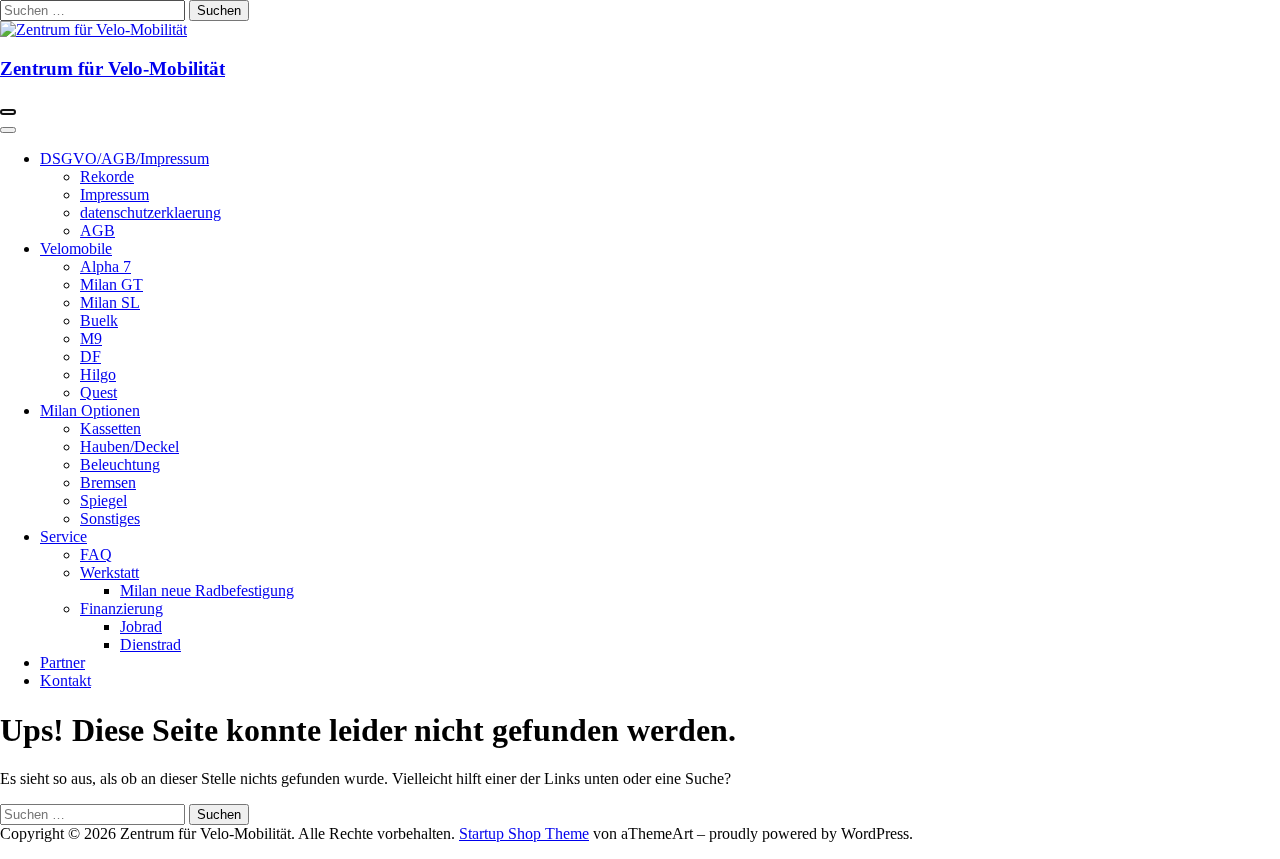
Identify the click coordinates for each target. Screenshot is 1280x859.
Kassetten (110, 428)
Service (63, 536)
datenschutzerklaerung (150, 212)
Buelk (99, 320)
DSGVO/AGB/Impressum (124, 158)
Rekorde (107, 176)
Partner (62, 662)
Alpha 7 (105, 266)
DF (90, 356)
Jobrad (141, 626)
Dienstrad (150, 644)
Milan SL (110, 302)
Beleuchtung (120, 464)
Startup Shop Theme (524, 833)
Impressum (114, 194)
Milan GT (111, 284)
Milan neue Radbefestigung (207, 590)
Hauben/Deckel (129, 446)
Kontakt (65, 680)
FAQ (96, 554)
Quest (98, 392)
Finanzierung (121, 608)
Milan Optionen (90, 410)
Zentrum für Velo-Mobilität (112, 68)
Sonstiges (110, 518)
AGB (97, 230)
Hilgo (98, 374)
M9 (91, 338)
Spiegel (103, 500)
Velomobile (76, 248)
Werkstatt (109, 572)
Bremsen (108, 482)
